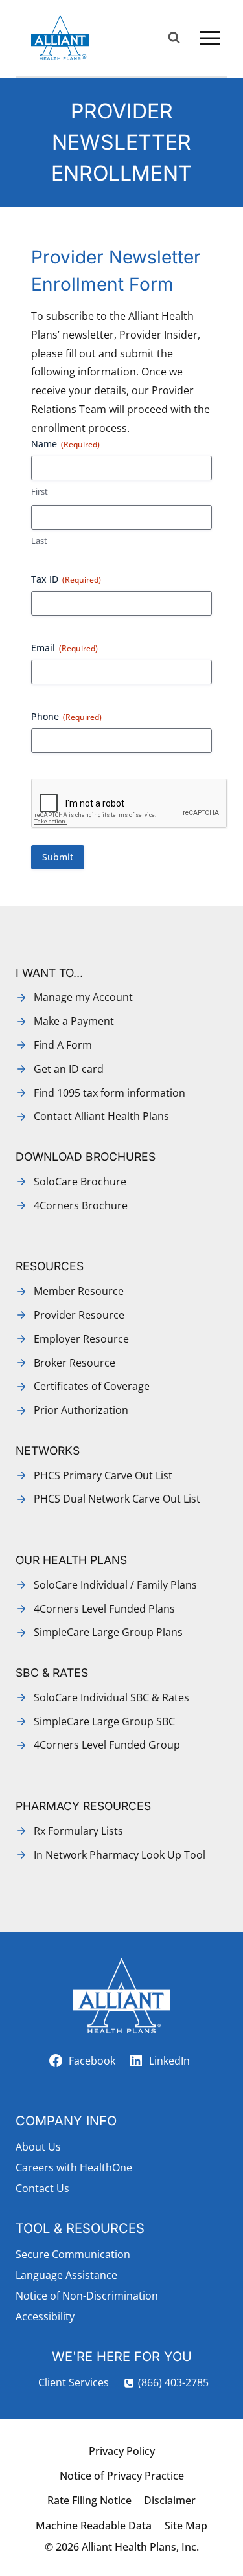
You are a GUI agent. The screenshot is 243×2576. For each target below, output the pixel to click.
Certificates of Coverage (92, 1386)
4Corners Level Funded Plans (104, 1609)
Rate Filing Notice (89, 2500)
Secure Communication (73, 2254)
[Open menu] (210, 38)
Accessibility (45, 2316)
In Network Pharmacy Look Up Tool (120, 1855)
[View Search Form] (174, 38)
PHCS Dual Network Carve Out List (117, 1499)
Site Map (186, 2526)
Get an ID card (69, 1069)
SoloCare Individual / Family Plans (115, 1585)
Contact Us (42, 2188)
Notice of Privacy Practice (122, 2476)
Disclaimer (170, 2500)
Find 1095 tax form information (110, 1093)
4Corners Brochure (81, 1205)
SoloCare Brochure (80, 1182)
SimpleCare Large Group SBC (104, 1721)
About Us (38, 2147)
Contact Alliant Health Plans (101, 1116)
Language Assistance (66, 2275)
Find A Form (63, 1045)
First (40, 491)
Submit (58, 857)
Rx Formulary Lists (78, 1831)
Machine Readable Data (94, 2526)
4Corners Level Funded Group (107, 1745)
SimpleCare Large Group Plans (108, 1632)
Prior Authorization (81, 1410)
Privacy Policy (122, 2451)
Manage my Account (83, 997)
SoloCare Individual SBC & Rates (111, 1697)
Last (39, 541)
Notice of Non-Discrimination (87, 2296)
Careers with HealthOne (74, 2167)
